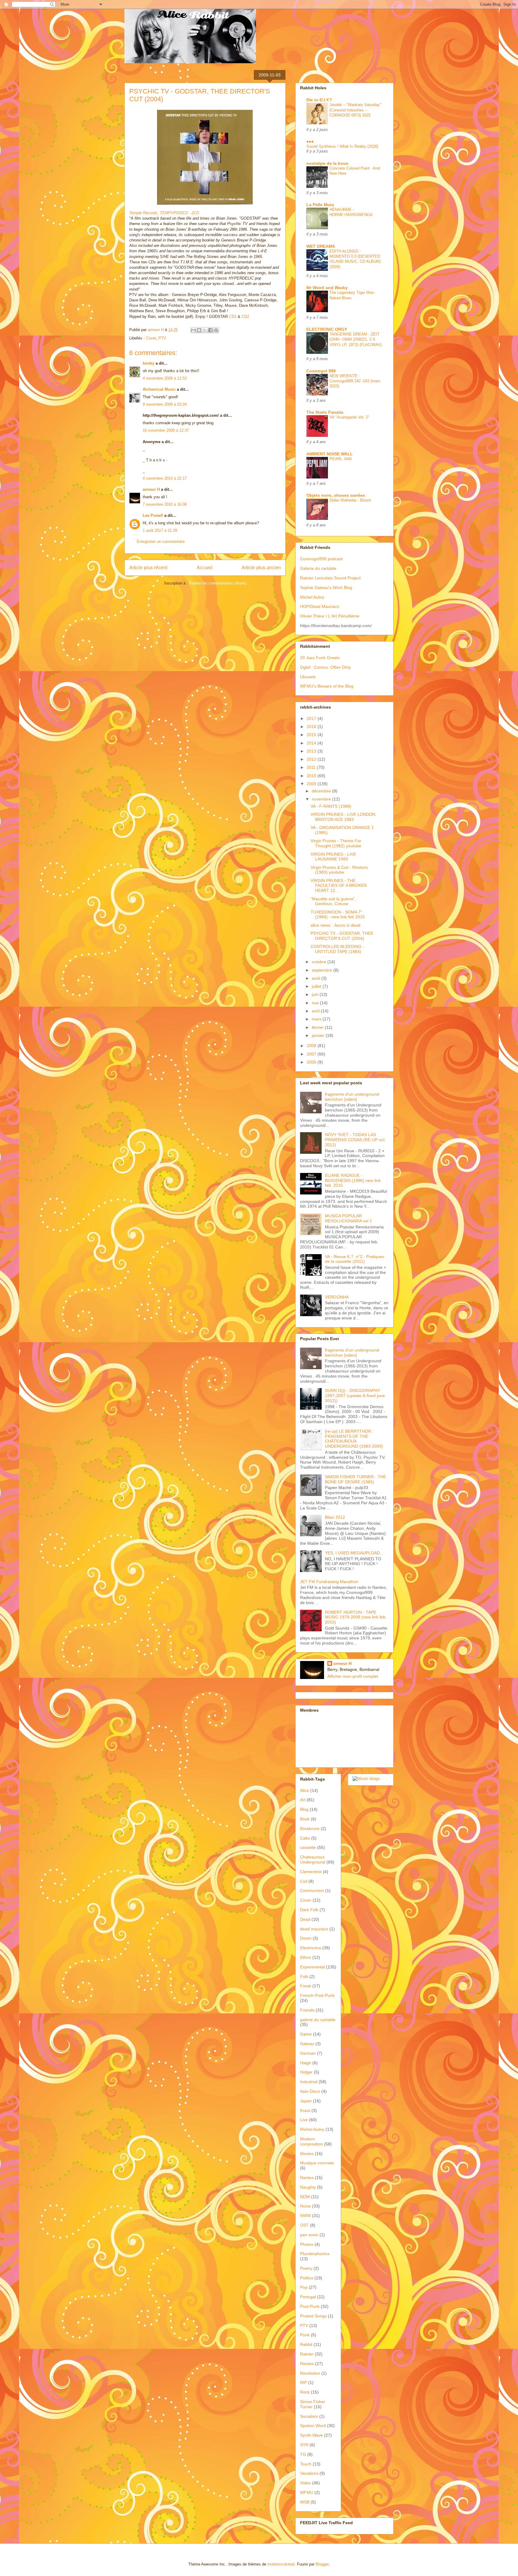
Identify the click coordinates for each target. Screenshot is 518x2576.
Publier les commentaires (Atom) (218, 583)
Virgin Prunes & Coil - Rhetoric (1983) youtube (339, 870)
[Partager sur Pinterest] (216, 330)
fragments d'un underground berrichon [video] (352, 1097)
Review (307, 2364)
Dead (305, 1919)
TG (303, 2454)
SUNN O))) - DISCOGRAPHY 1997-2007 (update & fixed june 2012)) (355, 1396)
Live (304, 2120)
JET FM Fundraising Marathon (329, 1582)
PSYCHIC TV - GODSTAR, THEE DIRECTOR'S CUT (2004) (342, 936)
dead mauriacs (314, 1929)
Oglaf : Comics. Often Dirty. (326, 667)
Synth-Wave (311, 2435)
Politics (307, 2278)
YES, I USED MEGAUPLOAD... (354, 1553)
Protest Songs (313, 2316)
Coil (304, 1881)
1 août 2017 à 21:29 (160, 530)
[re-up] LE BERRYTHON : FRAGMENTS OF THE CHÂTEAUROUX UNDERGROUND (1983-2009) (354, 1439)
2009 (312, 784)
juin (316, 994)
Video (305, 2483)
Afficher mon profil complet (353, 1676)
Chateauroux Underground (313, 1859)
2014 (312, 743)
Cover (151, 338)
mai (316, 1003)
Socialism (309, 2416)
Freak (306, 1986)
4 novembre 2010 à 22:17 (165, 478)
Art (303, 1800)
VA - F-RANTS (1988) (331, 806)
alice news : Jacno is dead (335, 925)
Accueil (205, 568)
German (308, 2053)
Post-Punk (310, 2306)
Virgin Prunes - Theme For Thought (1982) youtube (336, 843)
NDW (305, 2197)
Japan (306, 2101)
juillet (317, 986)
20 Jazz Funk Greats (320, 658)
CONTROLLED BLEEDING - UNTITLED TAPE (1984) (337, 949)
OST (304, 2225)
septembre (323, 970)
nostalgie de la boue (327, 163)
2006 (312, 1062)
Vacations (309, 2473)
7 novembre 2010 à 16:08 (165, 504)
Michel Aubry (312, 597)
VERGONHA (337, 1297)
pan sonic (309, 2235)
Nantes (307, 2178)
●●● (310, 141)
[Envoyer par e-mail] (193, 330)
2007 (312, 1054)
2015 (312, 735)
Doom (306, 1938)
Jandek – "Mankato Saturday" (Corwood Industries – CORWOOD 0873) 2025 (355, 110)
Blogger (322, 2564)
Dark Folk (309, 1910)
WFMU (307, 2492)
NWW (305, 2216)
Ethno (306, 1957)
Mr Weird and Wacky (327, 288)
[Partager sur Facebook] (210, 330)
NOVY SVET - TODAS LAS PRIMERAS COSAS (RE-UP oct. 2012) (355, 1140)
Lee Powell (153, 515)
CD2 (245, 317)
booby (149, 363)
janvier (319, 1035)
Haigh (306, 2063)
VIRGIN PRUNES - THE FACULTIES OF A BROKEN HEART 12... (339, 886)
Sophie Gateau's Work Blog (326, 588)
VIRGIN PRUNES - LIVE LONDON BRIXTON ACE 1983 (343, 817)
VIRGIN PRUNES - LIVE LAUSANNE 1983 (333, 857)
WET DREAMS (321, 246)
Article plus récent (148, 568)
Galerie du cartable (318, 568)
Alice (305, 1790)
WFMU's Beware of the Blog (327, 686)
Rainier (307, 2354)
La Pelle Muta (320, 205)
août (317, 978)
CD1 (233, 317)
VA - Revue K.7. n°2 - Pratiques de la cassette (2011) (355, 1259)
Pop (304, 2287)
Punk (305, 2335)
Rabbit (306, 2344)
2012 (312, 759)
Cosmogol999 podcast (321, 559)
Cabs (305, 1838)
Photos (307, 2244)
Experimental (313, 1967)
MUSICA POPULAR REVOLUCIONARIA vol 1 (348, 1218)
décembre (322, 791)
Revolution (310, 2373)
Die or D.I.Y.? (319, 100)
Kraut (305, 2110)
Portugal (308, 2297)
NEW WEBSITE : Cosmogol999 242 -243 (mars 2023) (355, 381)
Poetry (306, 2268)
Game (306, 2034)
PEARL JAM (341, 459)
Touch (306, 2464)
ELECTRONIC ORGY (327, 329)
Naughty (308, 2187)
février (318, 1027)
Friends (307, 2010)
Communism (312, 1891)
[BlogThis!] (199, 330)
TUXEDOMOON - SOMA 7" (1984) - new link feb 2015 (338, 915)
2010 (312, 776)
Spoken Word (313, 2426)
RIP (304, 2382)
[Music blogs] (366, 1778)
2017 (312, 718)
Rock (305, 2392)
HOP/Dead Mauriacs (320, 606)
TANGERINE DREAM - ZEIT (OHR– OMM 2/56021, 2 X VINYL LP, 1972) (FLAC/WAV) (356, 339)
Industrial (309, 2082)
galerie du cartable (318, 2020)
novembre (322, 799)
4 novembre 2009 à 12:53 (165, 378)
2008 (312, 1046)
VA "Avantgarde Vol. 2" (349, 417)
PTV (162, 338)
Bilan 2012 (335, 1517)
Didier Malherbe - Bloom (350, 500)
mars (317, 1019)
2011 (312, 767)
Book (305, 1819)
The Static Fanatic (325, 412)
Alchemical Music (159, 389)
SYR (304, 2445)
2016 (312, 727)
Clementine (311, 1872)
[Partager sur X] (205, 330)
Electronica (311, 1948)
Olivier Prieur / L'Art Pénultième (330, 616)
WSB (305, 2502)
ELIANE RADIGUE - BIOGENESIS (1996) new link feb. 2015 (353, 1180)
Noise (305, 2206)
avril (316, 1011)
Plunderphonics (315, 2254)
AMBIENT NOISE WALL (330, 454)
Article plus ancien (261, 568)
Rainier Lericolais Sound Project (330, 578)
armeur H (151, 489)
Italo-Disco (310, 2091)
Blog (304, 1809)
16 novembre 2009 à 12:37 (166, 430)
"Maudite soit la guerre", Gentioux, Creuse (333, 901)
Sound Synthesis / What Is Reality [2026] (342, 146)
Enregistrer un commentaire (161, 542)
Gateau (307, 2044)
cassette (308, 1847)
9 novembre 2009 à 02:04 (165, 404)
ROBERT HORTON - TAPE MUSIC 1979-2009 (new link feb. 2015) (356, 1617)
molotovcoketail (281, 2564)
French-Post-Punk (317, 1995)
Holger (306, 2072)
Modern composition (311, 2141)
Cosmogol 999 (321, 371)
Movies (307, 2154)
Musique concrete (317, 2163)
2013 (312, 751)
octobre (320, 962)
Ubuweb (308, 677)
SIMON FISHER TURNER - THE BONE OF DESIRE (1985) (356, 1479)
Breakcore (310, 1828)
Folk (304, 1976)
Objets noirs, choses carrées (336, 495)
